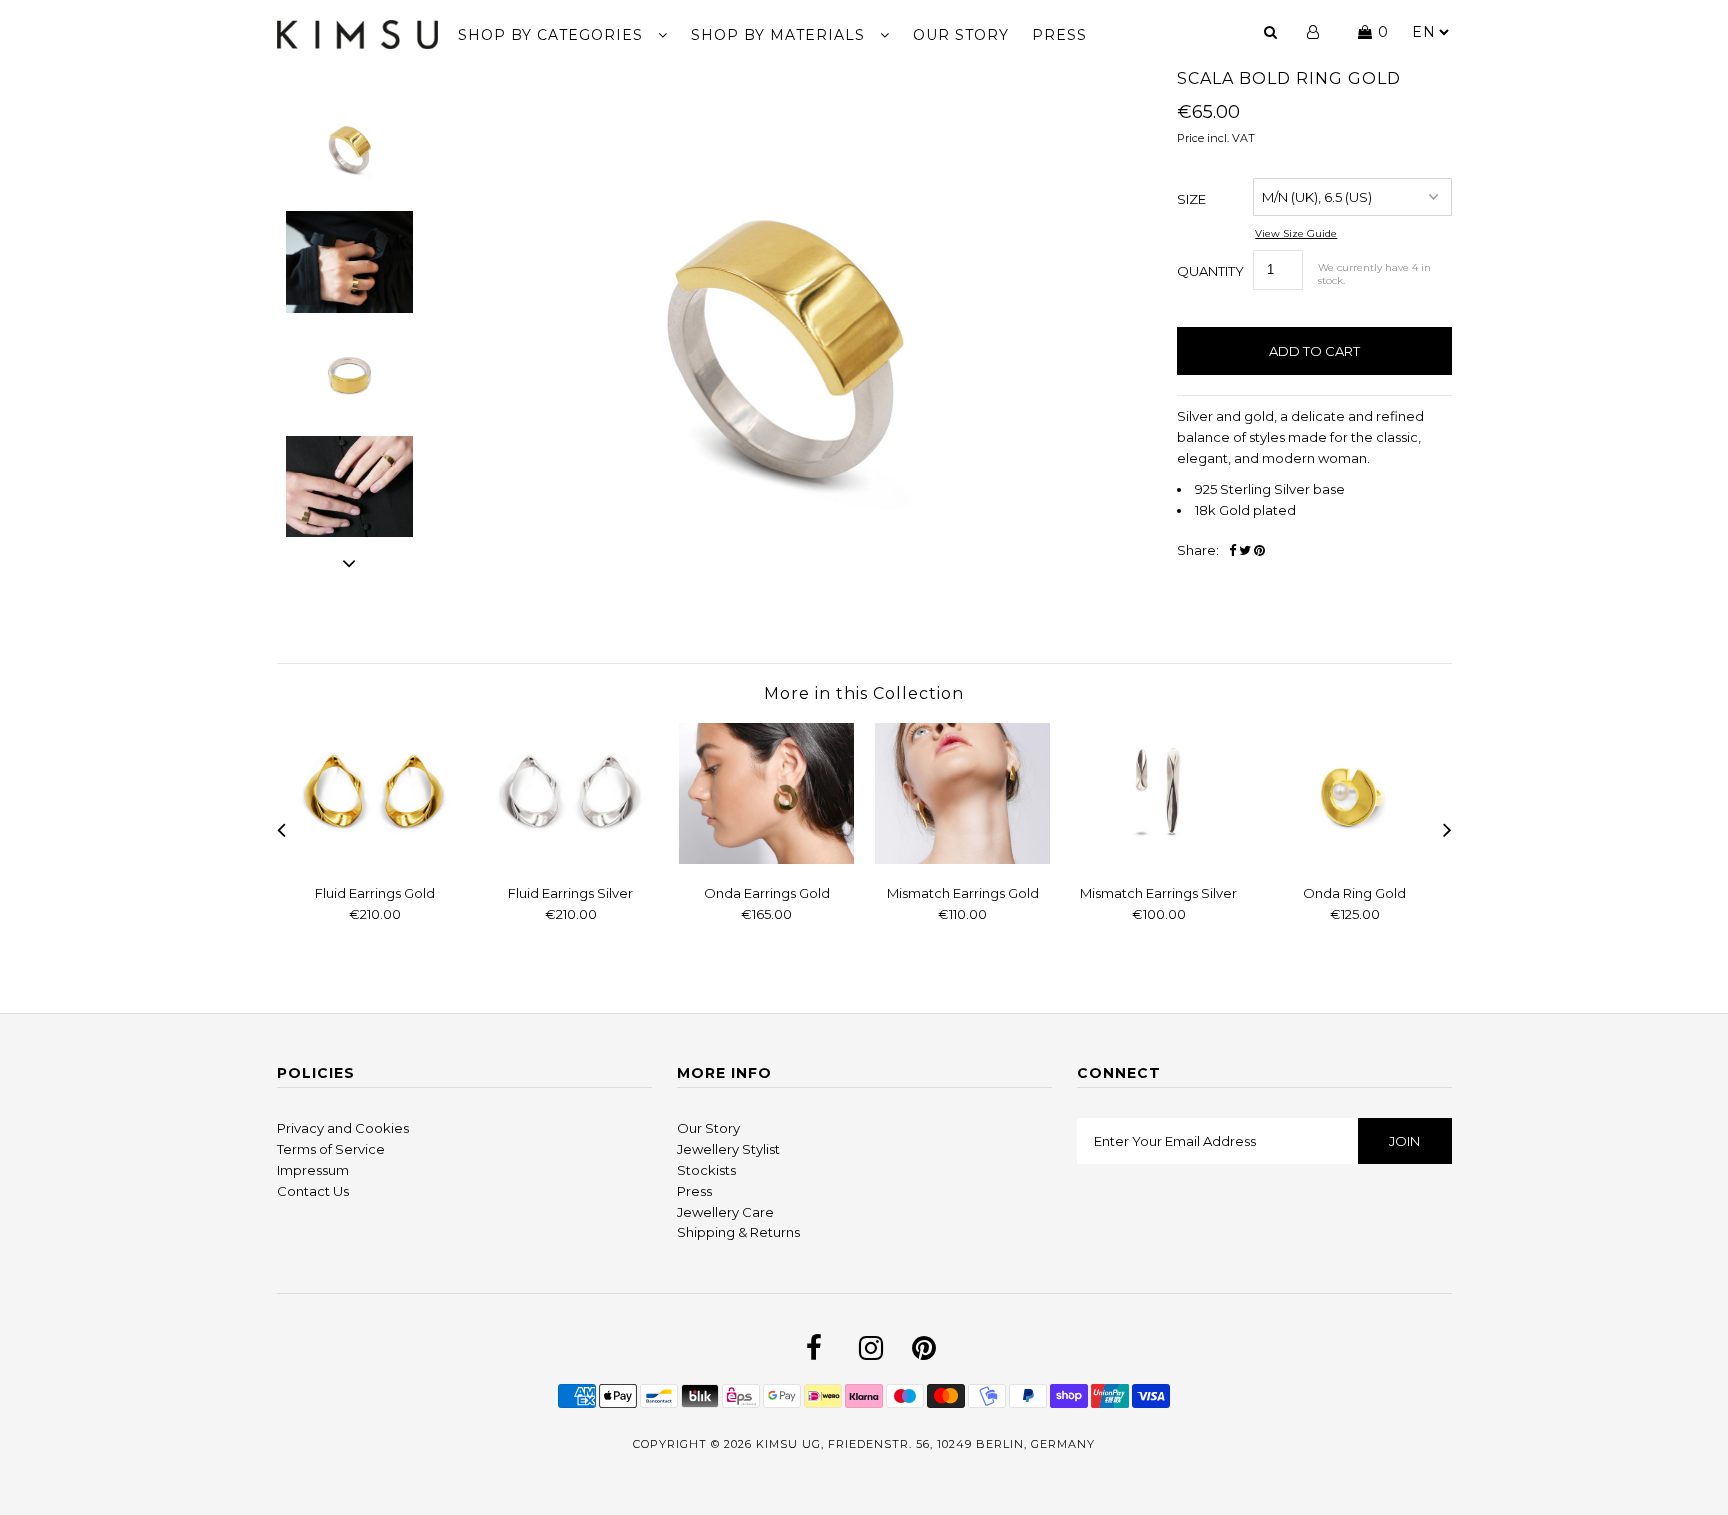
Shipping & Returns (738, 1232)
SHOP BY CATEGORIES (553, 35)
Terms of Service (331, 1149)
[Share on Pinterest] (1259, 550)
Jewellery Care (725, 1212)
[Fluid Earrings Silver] (571, 859)
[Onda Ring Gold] (1355, 859)
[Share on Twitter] (1245, 550)
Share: (1198, 550)
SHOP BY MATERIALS (780, 35)
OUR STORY (961, 35)
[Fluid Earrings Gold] (375, 859)
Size (1191, 199)
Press (694, 1191)
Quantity (1210, 271)
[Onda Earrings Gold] (767, 859)
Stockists (706, 1170)
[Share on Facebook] (1232, 550)
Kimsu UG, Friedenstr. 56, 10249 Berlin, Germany (925, 1444)
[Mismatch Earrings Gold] (963, 859)
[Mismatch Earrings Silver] (1159, 859)
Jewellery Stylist (728, 1149)
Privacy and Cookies (343, 1128)
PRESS (1059, 35)
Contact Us (313, 1191)
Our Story (708, 1128)
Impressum (313, 1170)
